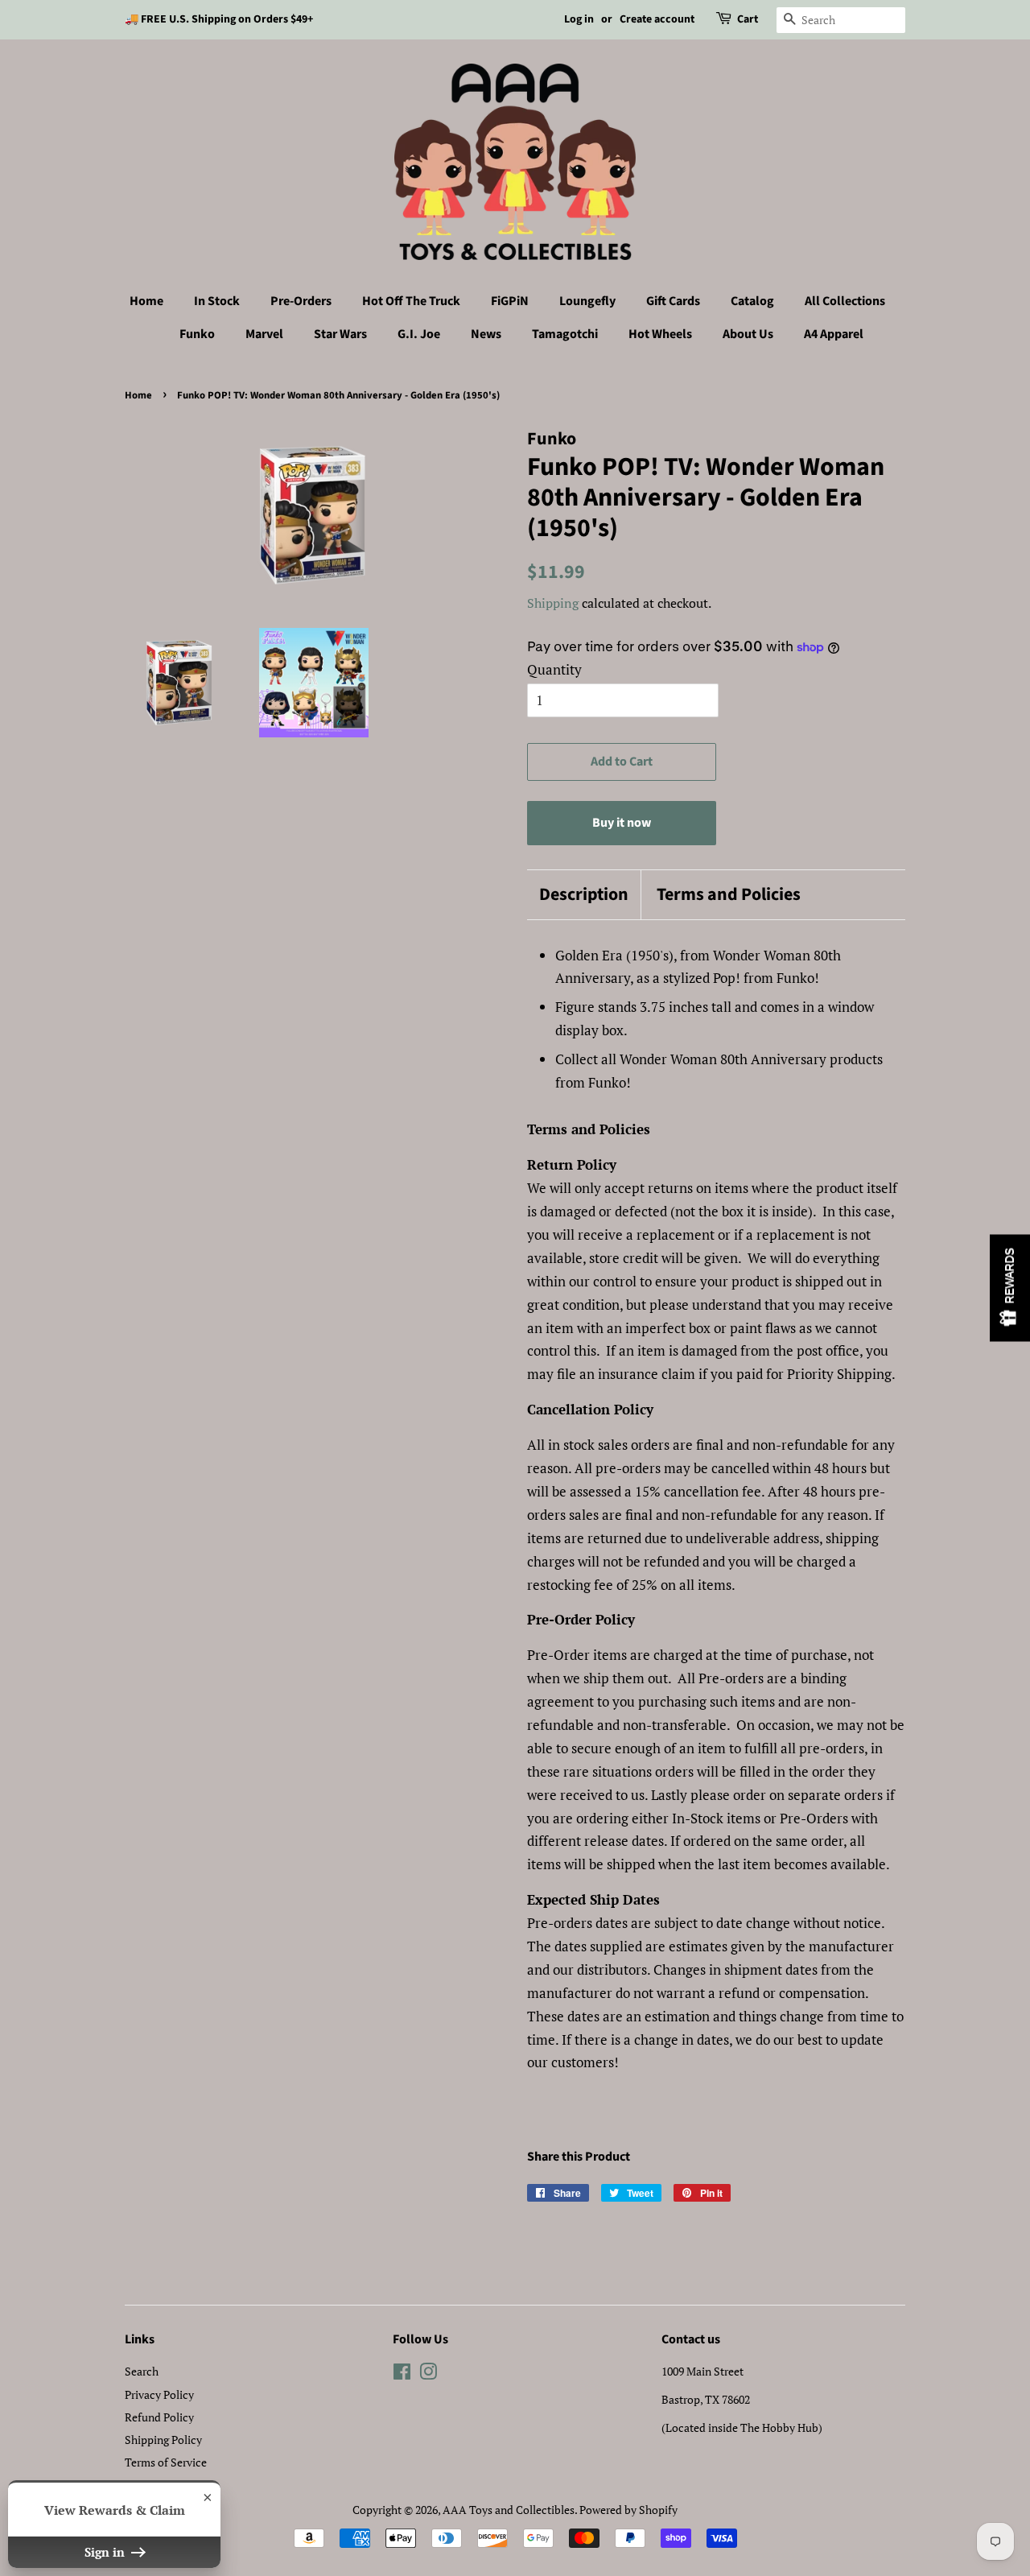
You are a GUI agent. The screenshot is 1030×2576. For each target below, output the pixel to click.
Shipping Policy (163, 2440)
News (486, 334)
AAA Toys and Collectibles (509, 2510)
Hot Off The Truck (411, 301)
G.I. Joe (419, 334)
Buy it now (622, 823)
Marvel (264, 334)
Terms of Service (166, 2462)
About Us (748, 334)
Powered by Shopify (628, 2510)
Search (142, 2371)
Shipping (553, 603)
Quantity (554, 669)
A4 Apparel (834, 334)
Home (146, 301)
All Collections (845, 301)
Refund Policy (159, 2417)
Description (584, 895)
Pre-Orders (301, 301)
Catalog (752, 301)
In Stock (217, 301)
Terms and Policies (729, 895)
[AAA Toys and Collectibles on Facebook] (402, 2374)
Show (1010, 1288)
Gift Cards (673, 301)
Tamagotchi (565, 334)
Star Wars (340, 334)
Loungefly (587, 301)
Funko (197, 334)
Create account (657, 19)
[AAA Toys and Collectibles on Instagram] (428, 2374)
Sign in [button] (106, 2552)
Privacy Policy (159, 2394)
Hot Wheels (660, 334)
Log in (579, 19)
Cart (748, 19)
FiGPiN (510, 301)
